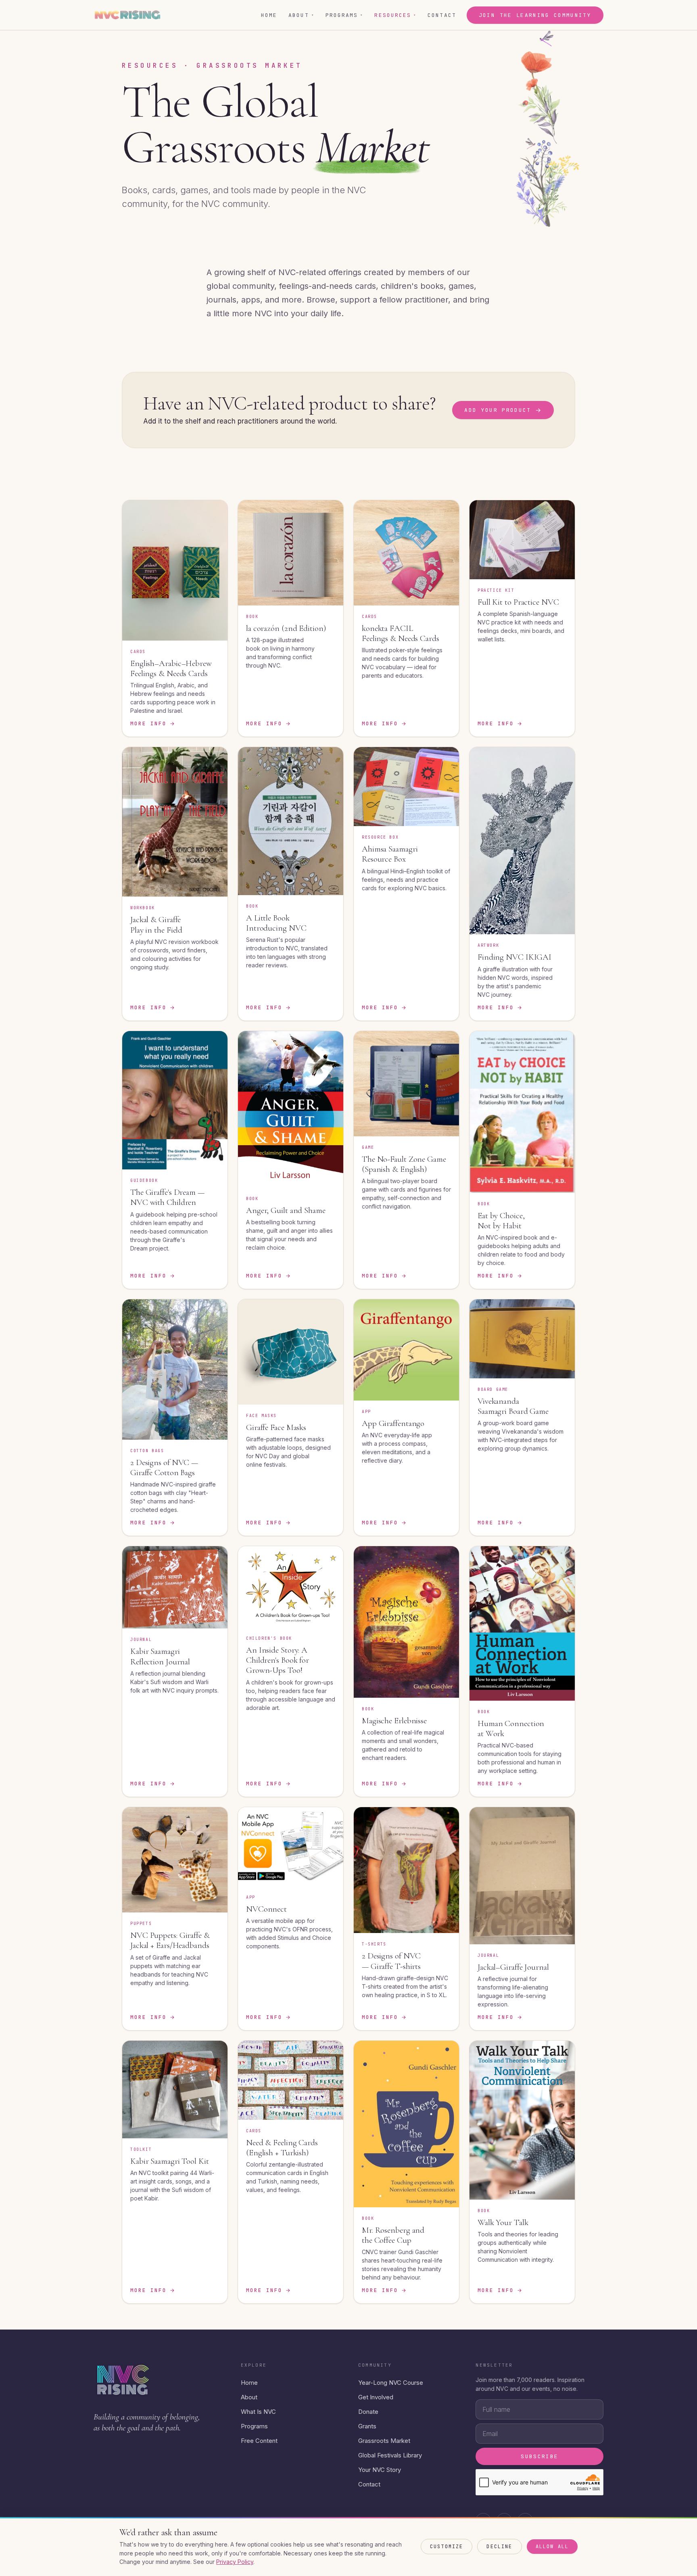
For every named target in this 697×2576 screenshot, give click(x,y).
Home (269, 15)
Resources (395, 15)
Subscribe (539, 2456)
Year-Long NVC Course (391, 2383)
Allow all (552, 2547)
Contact (442, 15)
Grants (367, 2426)
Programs (344, 15)
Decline (499, 2547)
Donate (368, 2412)
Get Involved (376, 2397)
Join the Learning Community (535, 15)
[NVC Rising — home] (127, 15)
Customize (447, 2547)
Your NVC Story (380, 2470)
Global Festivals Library (390, 2455)
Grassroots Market (384, 2441)
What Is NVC (258, 2412)
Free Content (259, 2441)
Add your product (503, 410)
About (301, 15)
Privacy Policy (235, 2562)
